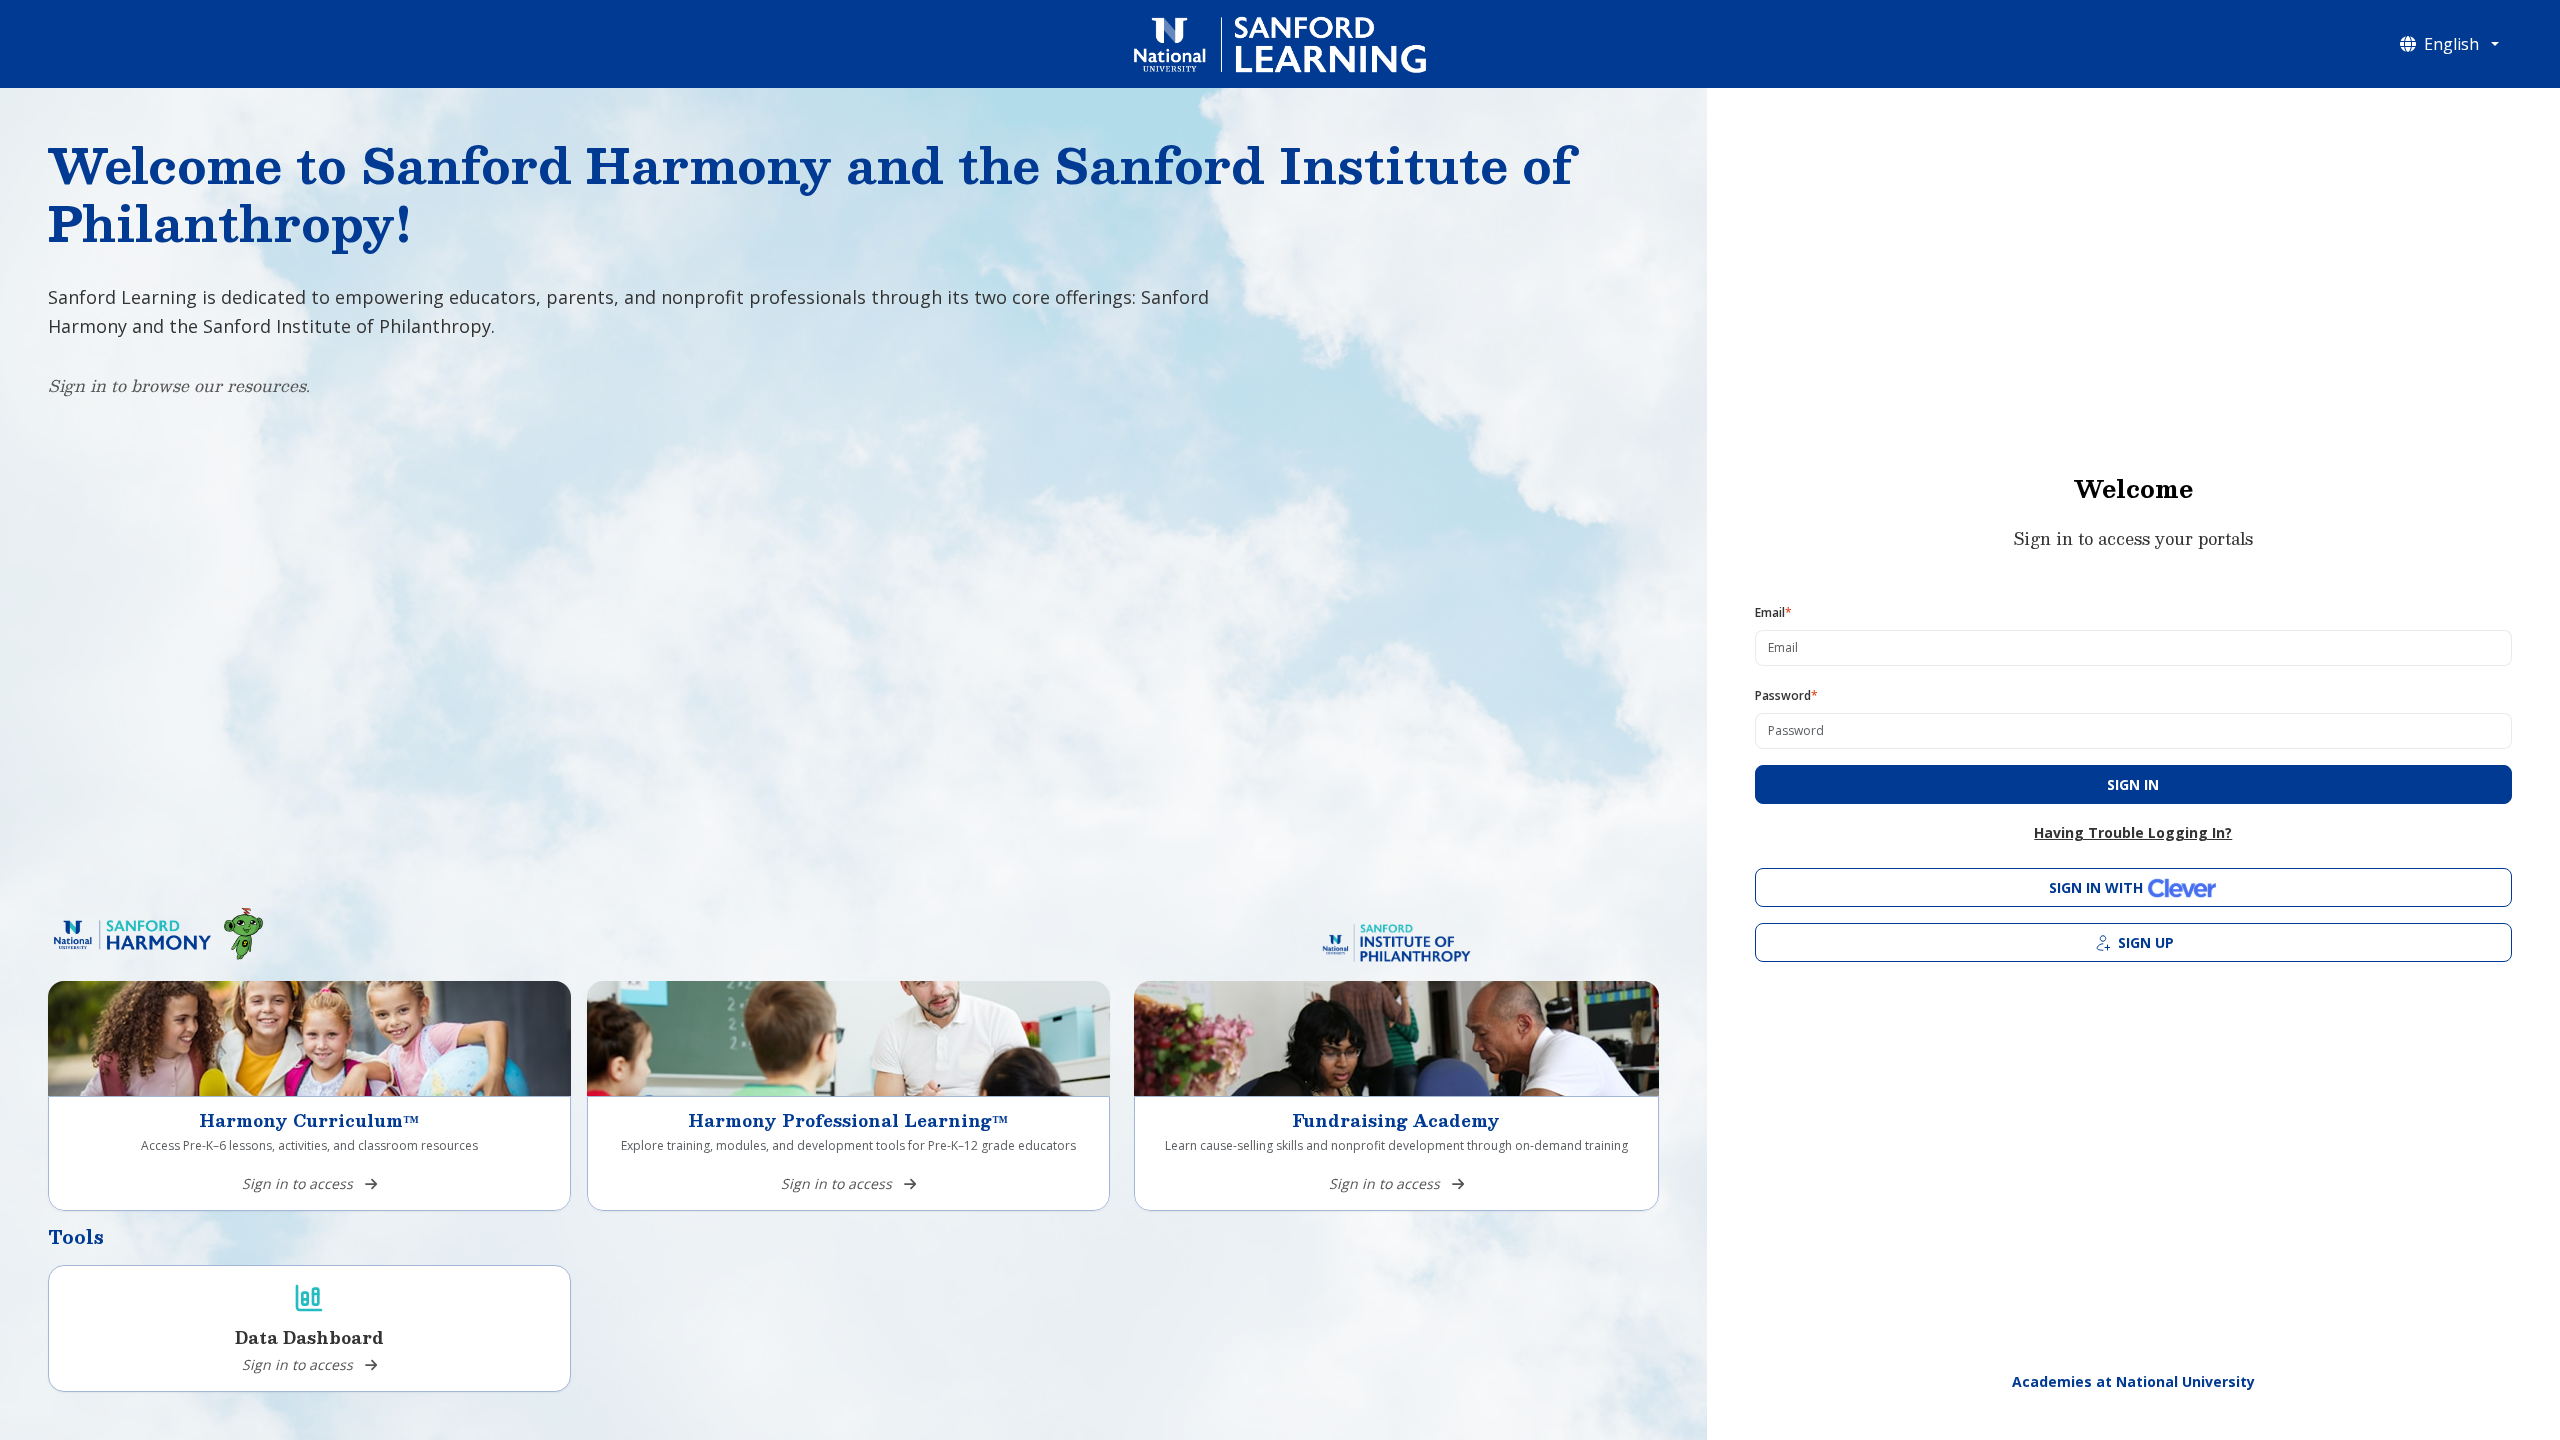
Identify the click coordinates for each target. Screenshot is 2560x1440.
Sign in (2133, 784)
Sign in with (2096, 887)
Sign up (2146, 942)
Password (1786, 695)
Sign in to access (297, 1183)
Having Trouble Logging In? (2133, 832)
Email (1773, 612)
